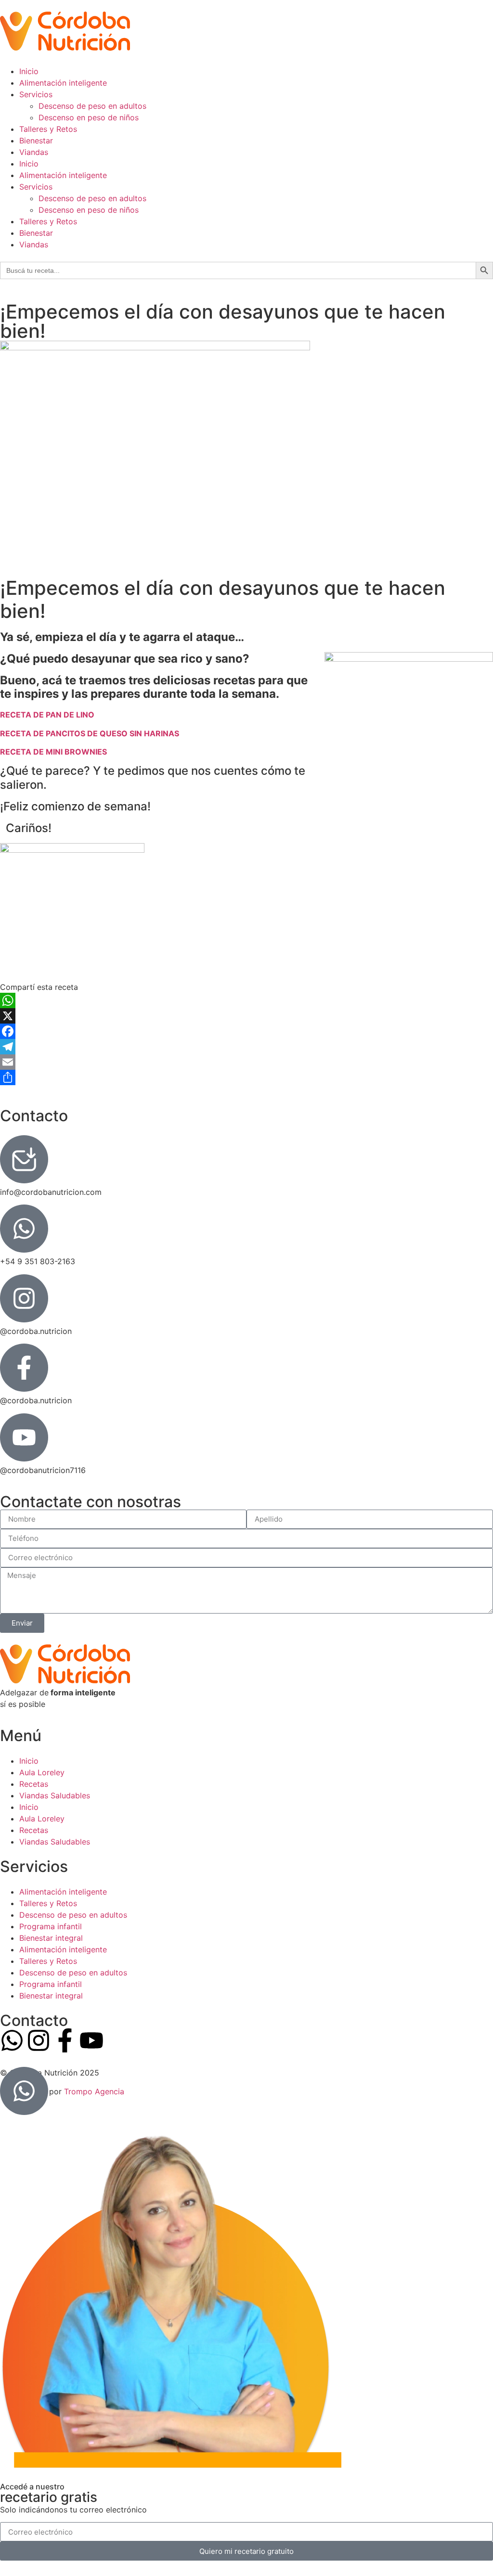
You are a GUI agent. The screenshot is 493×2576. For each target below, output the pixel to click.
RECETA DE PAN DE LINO (47, 715)
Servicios (36, 94)
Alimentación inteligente (63, 83)
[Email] (246, 1062)
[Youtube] (91, 2040)
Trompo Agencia (94, 2091)
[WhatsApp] (246, 1000)
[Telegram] (246, 1047)
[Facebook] (246, 1031)
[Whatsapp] (12, 2040)
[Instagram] (39, 2040)
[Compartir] (246, 1077)
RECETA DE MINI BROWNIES (53, 752)
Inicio (29, 71)
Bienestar (36, 141)
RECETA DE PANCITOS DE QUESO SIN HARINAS (90, 733)
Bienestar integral (51, 1938)
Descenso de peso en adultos (92, 106)
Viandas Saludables (55, 1795)
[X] (246, 1016)
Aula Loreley (42, 1772)
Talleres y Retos (48, 129)
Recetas (34, 1784)
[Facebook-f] (65, 2040)
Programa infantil (51, 1926)
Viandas (34, 152)
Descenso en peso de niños (89, 117)
